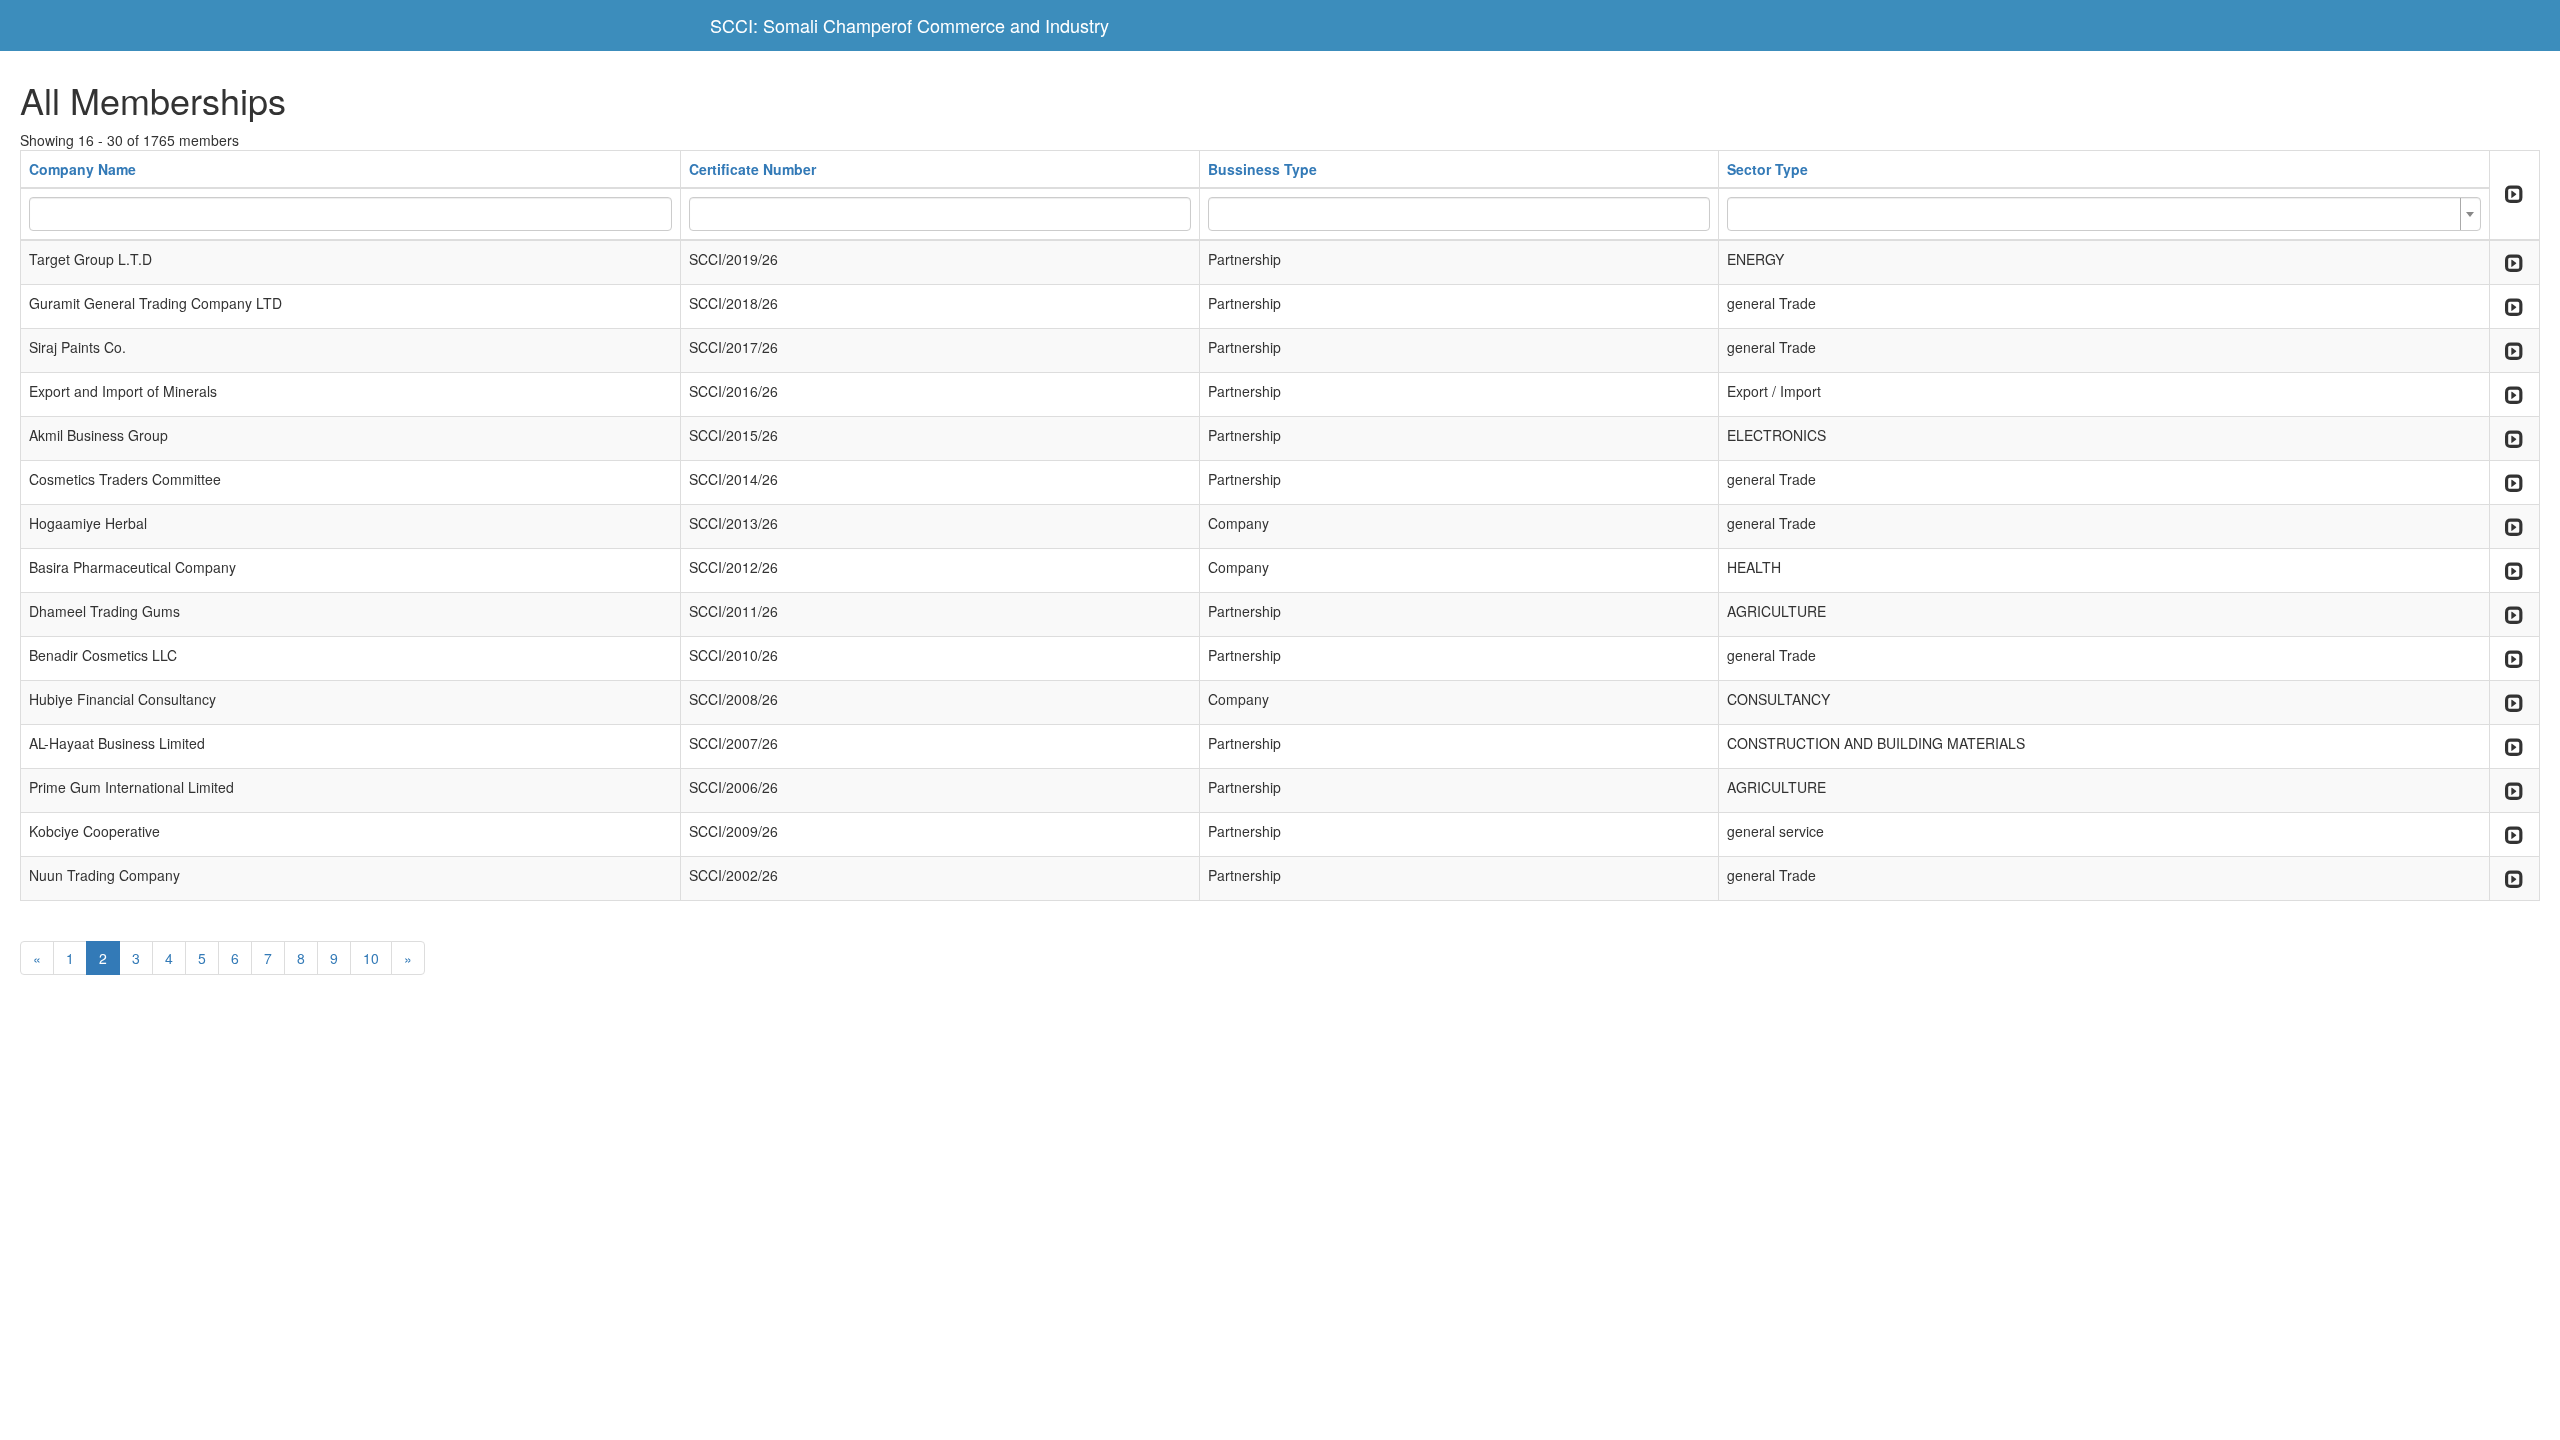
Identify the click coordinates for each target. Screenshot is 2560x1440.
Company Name (82, 169)
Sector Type (1767, 169)
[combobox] (2104, 214)
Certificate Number (752, 169)
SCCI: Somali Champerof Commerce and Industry (909, 25)
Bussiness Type (1262, 169)
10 (371, 958)
